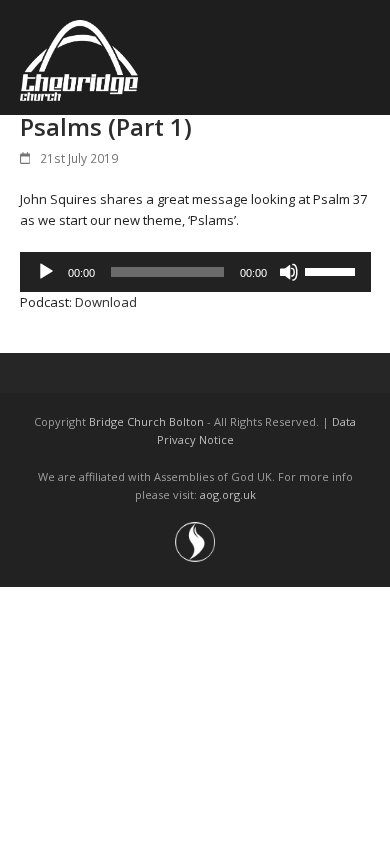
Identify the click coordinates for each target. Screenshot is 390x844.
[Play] (46, 272)
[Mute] (289, 272)
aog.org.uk (228, 494)
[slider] (333, 270)
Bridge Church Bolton (146, 421)
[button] (360, 57)
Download (106, 302)
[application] (195, 272)
